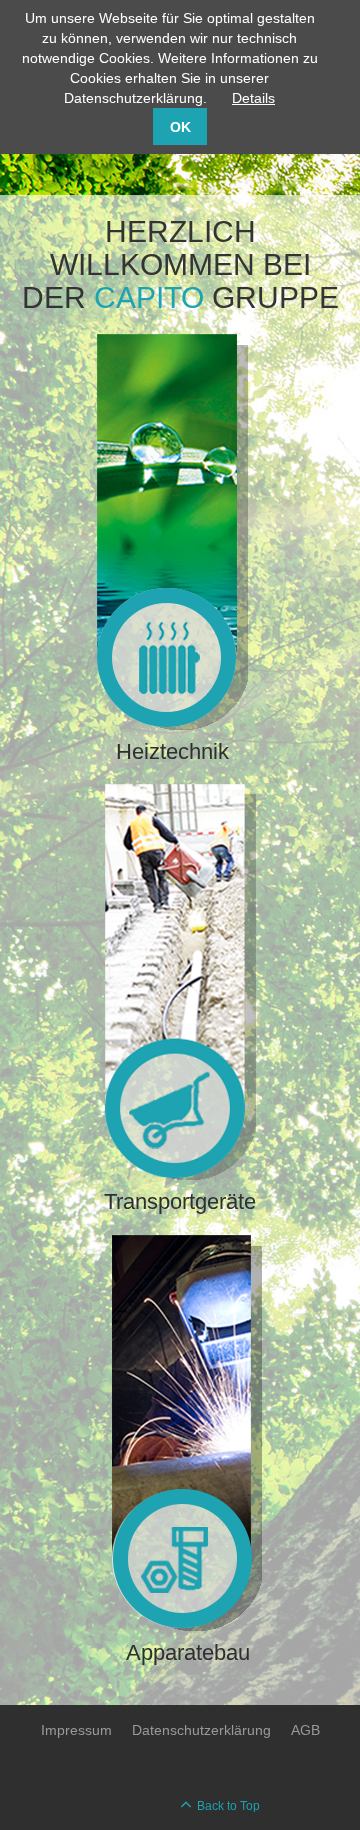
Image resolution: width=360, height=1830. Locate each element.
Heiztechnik (172, 751)
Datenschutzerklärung (201, 1730)
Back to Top (228, 1806)
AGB (305, 1730)
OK (180, 127)
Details (253, 98)
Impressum (76, 1730)
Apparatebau (188, 1652)
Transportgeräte (180, 1201)
